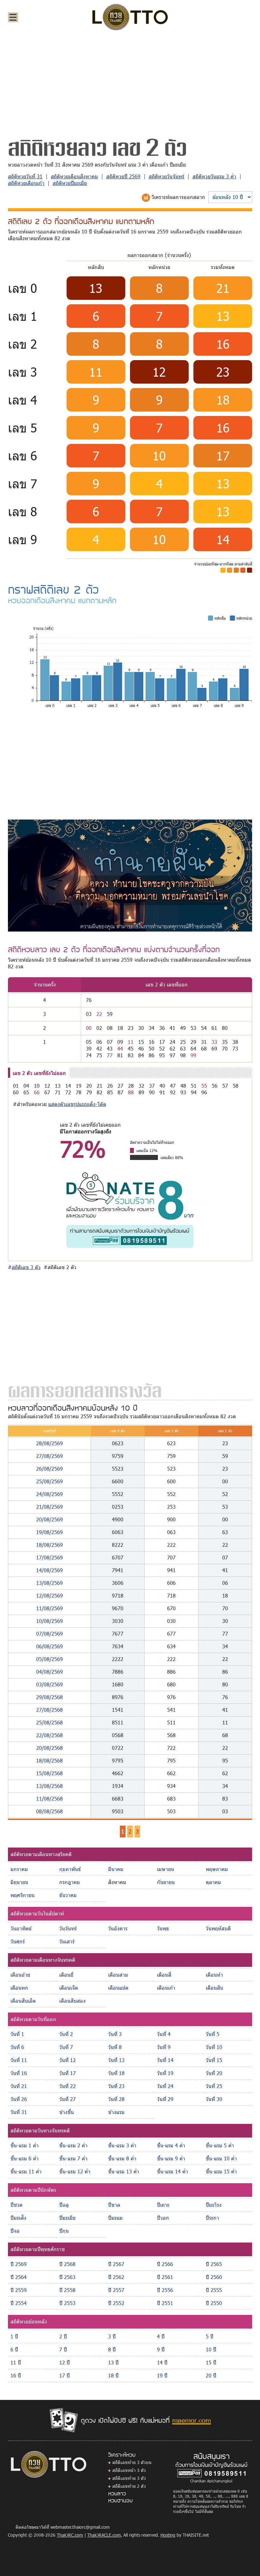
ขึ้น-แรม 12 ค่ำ (75, 2171)
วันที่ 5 (213, 2034)
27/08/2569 (49, 1456)
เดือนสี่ (164, 1975)
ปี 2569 (19, 2264)
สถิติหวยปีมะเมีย (70, 183)
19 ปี (162, 2375)
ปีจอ (15, 2231)
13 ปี (113, 2362)
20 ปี (211, 2375)
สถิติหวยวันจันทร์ (166, 176)
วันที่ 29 (165, 2099)
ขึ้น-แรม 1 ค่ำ (25, 2145)
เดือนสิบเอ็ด (23, 2001)
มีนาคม (116, 1869)
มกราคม (19, 1869)
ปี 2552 (116, 2303)
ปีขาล (114, 2205)
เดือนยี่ (66, 1975)
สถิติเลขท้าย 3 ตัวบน (132, 2462)
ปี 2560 (214, 2277)
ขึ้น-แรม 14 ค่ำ (172, 2171)
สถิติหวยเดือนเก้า (26, 183)
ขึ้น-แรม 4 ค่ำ (171, 2145)
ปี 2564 (19, 2277)
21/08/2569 (49, 1507)
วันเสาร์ (67, 1941)
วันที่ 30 (214, 2099)
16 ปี (16, 2375)
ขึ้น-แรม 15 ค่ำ (221, 2171)
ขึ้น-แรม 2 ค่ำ (73, 2145)
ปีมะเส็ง (18, 2218)
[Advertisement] (130, 84)
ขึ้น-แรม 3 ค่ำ (122, 2145)
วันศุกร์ (18, 1941)
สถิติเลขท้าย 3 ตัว (129, 2478)
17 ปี (65, 2375)
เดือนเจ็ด (69, 1988)
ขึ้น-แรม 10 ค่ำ (221, 2158)
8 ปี (112, 2349)
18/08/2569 (49, 1545)
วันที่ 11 (19, 2060)
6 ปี (14, 2349)
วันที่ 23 (116, 2086)
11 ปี (16, 2362)
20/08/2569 (49, 1519)
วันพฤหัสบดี (218, 1928)
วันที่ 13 (116, 2060)
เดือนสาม (118, 1975)
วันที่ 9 (164, 2047)
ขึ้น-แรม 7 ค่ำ (73, 2158)
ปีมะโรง (214, 2205)
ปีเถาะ (163, 2205)
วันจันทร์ (68, 1928)
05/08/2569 (49, 1659)
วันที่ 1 (17, 2034)
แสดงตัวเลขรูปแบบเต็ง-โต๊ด (77, 1104)
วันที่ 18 (116, 2073)
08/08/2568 (49, 1811)
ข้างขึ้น (67, 2112)
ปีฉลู (64, 2205)
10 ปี (211, 2349)
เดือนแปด (118, 1988)
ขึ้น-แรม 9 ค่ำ (171, 2158)
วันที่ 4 (164, 2034)
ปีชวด (16, 2205)
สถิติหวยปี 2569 (123, 176)
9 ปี (161, 2349)
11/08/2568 (49, 1799)
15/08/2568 (49, 1773)
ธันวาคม (68, 1895)
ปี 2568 (67, 2264)
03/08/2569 (49, 1684)
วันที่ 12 (68, 2060)
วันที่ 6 (17, 2047)
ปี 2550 (214, 2303)
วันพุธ (163, 1928)
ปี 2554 (19, 2303)
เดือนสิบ (214, 1988)
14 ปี (162, 2362)
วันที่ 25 (214, 2086)
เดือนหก (19, 1988)
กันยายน (166, 1882)
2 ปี (63, 2336)
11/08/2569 (49, 1608)
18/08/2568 (49, 1760)
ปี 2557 (116, 2290)
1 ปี (14, 2336)
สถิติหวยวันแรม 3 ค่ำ (214, 176)
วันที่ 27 (68, 2099)
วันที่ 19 (165, 2073)
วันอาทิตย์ (21, 1928)
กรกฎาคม (70, 1882)
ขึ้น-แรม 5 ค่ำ (220, 2145)
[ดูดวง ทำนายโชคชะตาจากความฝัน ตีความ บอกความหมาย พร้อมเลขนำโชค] (130, 875)
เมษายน (166, 1869)
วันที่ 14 (165, 2060)
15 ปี (211, 2362)
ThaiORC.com (70, 2535)
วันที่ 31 (19, 2112)
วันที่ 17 (68, 2073)
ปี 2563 (67, 2277)
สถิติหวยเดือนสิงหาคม (74, 176)
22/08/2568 (49, 1735)
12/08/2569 (49, 1595)
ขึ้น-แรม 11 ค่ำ (26, 2171)
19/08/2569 (49, 1532)
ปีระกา (212, 2218)
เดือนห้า (214, 1975)
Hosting (168, 2535)
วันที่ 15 (214, 2060)
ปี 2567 (116, 2264)
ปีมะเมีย (67, 2218)
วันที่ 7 (66, 2047)
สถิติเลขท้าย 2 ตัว (129, 2486)
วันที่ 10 (214, 2047)
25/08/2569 (49, 1481)
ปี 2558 (67, 2290)
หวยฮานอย (120, 2500)
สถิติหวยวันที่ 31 (25, 176)
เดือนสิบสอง (72, 2001)
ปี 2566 (165, 2264)
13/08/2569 (49, 1583)
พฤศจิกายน (23, 1895)
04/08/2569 (49, 1672)
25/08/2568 (49, 1722)
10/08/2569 (49, 1621)
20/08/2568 (49, 1748)
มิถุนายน (19, 1882)
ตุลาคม (213, 1882)
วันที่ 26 (19, 2099)
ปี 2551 (165, 2303)
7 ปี (63, 2349)
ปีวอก (163, 2218)
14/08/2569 (49, 1570)
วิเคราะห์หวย (122, 2454)
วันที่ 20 (214, 2073)
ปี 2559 (19, 2290)
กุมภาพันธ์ (70, 1869)
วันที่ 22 (68, 2086)
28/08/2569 (49, 1443)
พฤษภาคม (217, 1869)
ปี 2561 (165, 2277)
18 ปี (113, 2375)
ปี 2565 (214, 2264)
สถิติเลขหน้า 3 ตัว (129, 2470)
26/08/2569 (49, 1469)
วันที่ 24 (165, 2086)
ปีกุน (64, 2231)
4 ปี (161, 2336)
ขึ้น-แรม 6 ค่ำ (25, 2158)
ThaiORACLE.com (104, 2535)
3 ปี (112, 2336)
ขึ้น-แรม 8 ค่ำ (122, 2158)
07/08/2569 (49, 1634)
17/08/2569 (49, 1557)
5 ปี (210, 2336)
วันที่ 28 (116, 2099)
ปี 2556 (165, 2290)
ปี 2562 (116, 2277)
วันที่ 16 (19, 2073)
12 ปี (65, 2362)
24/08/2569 (49, 1494)
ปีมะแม (115, 2218)
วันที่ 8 (115, 2047)
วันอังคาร (118, 1928)
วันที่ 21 (19, 2086)
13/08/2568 (49, 1786)
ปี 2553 (67, 2303)
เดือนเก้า (166, 1988)
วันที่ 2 (66, 2034)
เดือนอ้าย (20, 1975)
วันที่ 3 (115, 2034)
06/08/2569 (49, 1646)
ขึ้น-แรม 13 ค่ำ (124, 2171)
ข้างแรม (116, 2112)
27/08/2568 (49, 1710)
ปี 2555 (214, 2290)
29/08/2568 (49, 1697)
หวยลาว (117, 2493)
